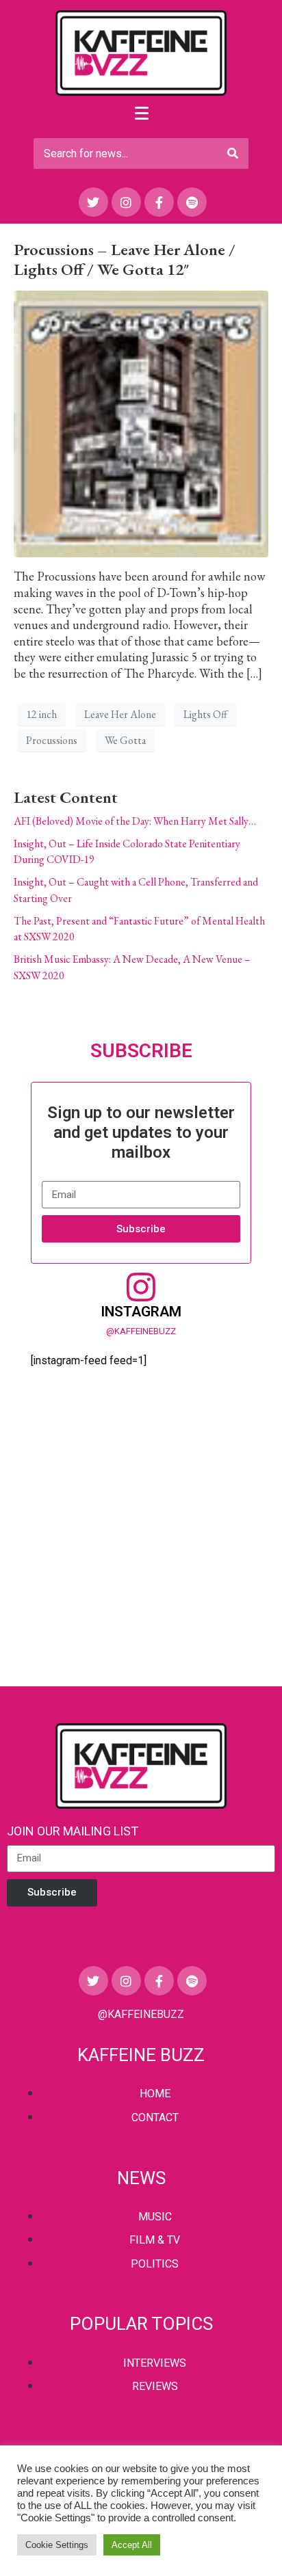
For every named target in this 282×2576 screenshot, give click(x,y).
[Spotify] (192, 202)
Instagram (141, 1312)
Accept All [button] (132, 2545)
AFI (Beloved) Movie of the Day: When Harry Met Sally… (135, 821)
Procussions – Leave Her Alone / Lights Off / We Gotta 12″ (125, 259)
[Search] (233, 154)
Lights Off (205, 714)
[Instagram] (126, 202)
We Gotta (125, 740)
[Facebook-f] (159, 202)
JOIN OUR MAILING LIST (73, 1831)
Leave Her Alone (120, 714)
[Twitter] (93, 202)
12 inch (41, 714)
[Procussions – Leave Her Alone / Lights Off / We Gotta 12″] (141, 422)
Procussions (52, 740)
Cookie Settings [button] (57, 2545)
